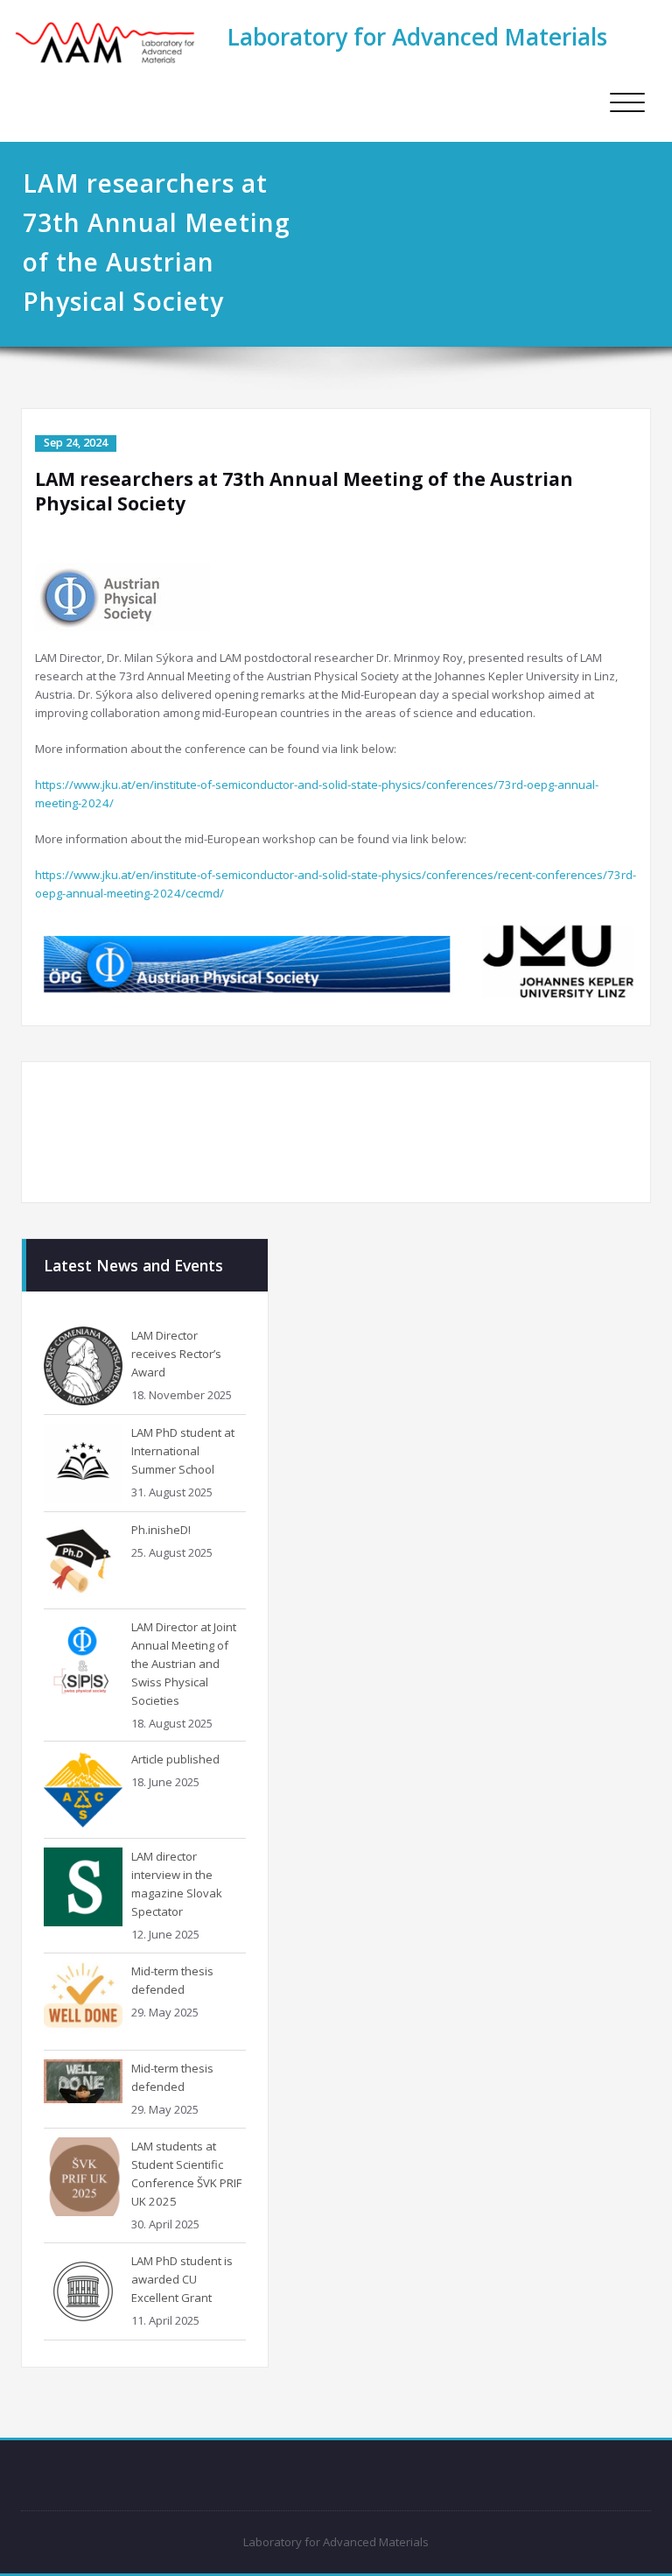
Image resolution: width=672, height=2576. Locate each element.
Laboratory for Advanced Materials (417, 37)
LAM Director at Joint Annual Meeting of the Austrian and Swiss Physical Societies (184, 1664)
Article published (175, 1759)
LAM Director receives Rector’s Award (176, 1354)
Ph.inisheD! (161, 1530)
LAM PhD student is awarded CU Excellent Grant (182, 2279)
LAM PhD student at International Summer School (183, 1451)
